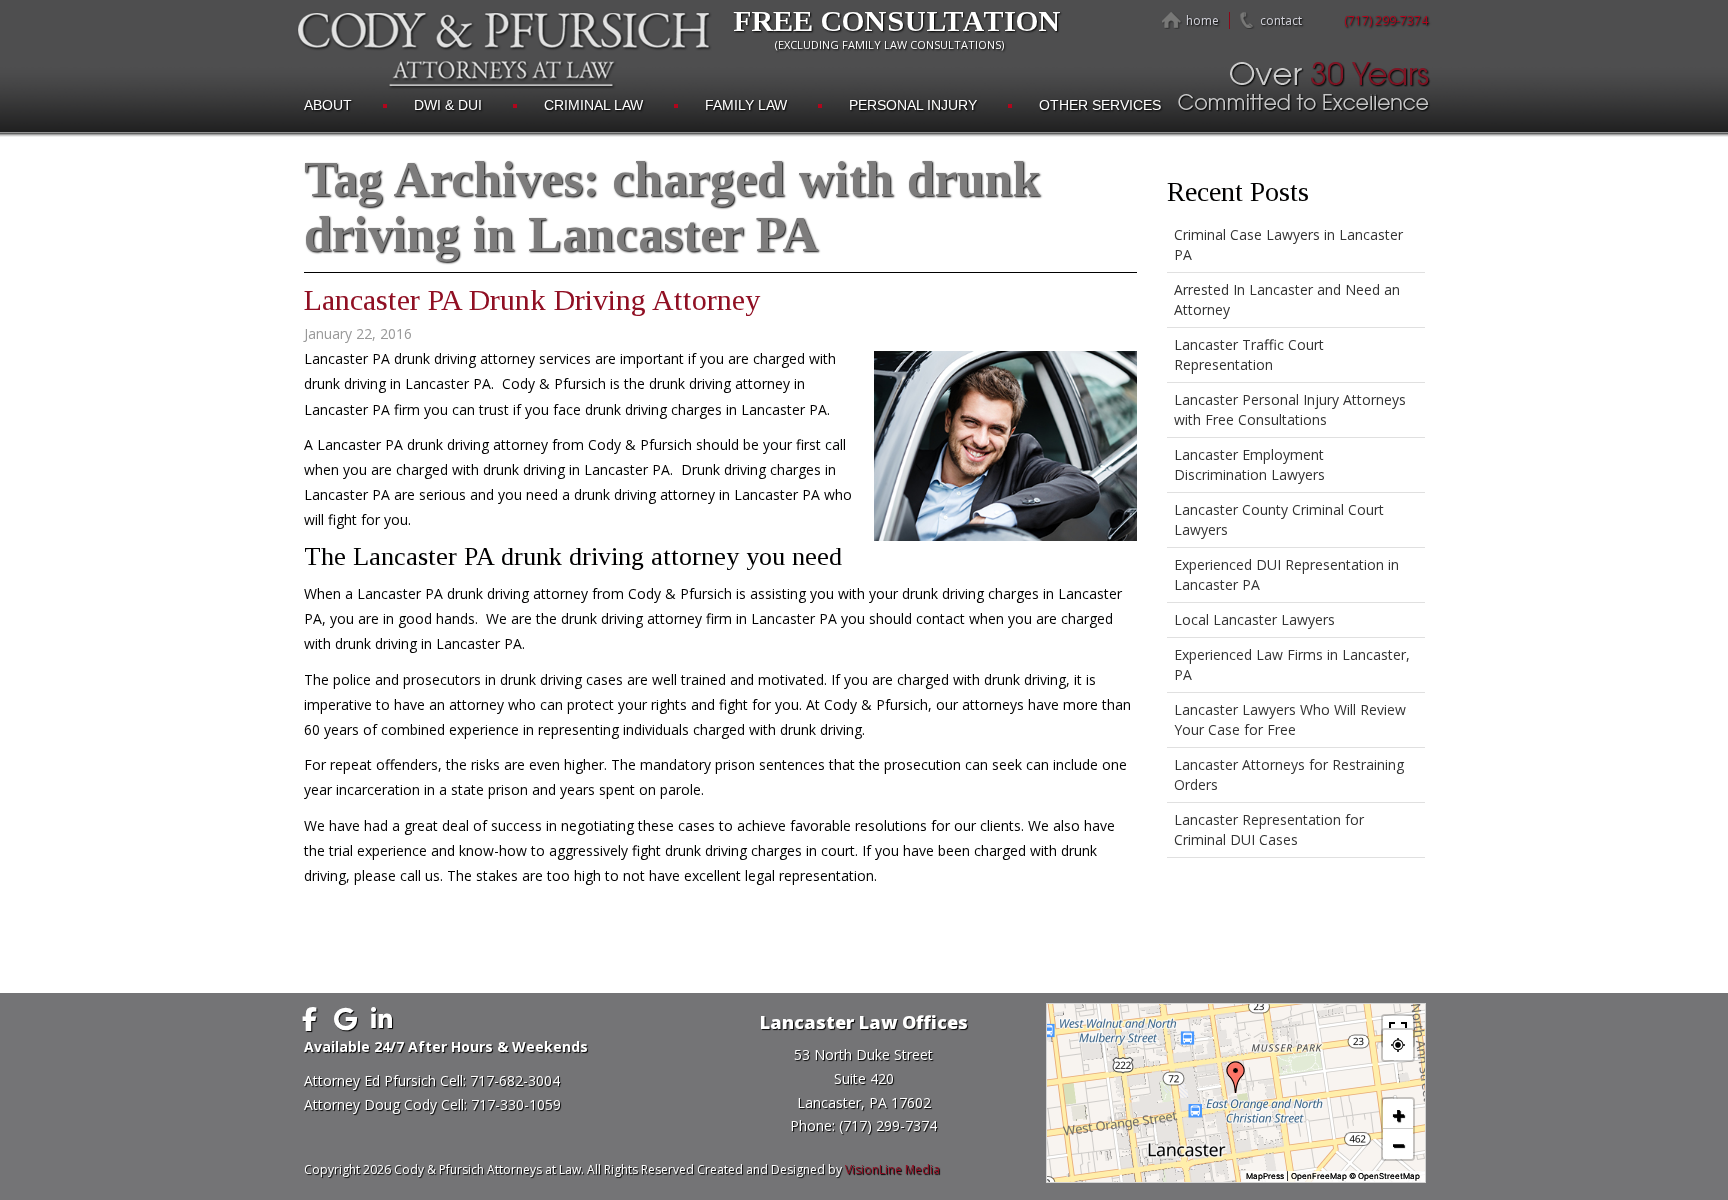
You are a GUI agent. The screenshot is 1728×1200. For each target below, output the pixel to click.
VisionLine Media (892, 1169)
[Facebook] (310, 1019)
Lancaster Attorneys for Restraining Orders (1289, 774)
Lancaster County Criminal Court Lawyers (1279, 519)
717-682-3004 (515, 1080)
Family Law (746, 105)
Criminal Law (593, 105)
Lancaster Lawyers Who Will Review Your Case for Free (1290, 719)
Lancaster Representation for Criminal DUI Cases (1269, 829)
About (328, 105)
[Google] (346, 1019)
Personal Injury (913, 105)
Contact (1281, 20)
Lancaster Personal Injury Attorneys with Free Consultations (1290, 409)
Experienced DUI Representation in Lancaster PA (1286, 574)
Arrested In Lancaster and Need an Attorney (1287, 299)
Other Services (1100, 105)
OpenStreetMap (1389, 1176)
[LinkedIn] (382, 1019)
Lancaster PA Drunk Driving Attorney (532, 299)
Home (1202, 20)
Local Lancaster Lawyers (1254, 619)
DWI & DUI (448, 105)
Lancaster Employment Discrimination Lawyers (1249, 464)
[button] (1236, 1077)
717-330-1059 (516, 1104)
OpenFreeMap (1319, 1176)
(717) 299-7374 (1386, 20)
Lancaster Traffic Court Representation (1249, 354)
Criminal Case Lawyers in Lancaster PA (1288, 244)
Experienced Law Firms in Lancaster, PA (1292, 664)
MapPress (1265, 1176)
